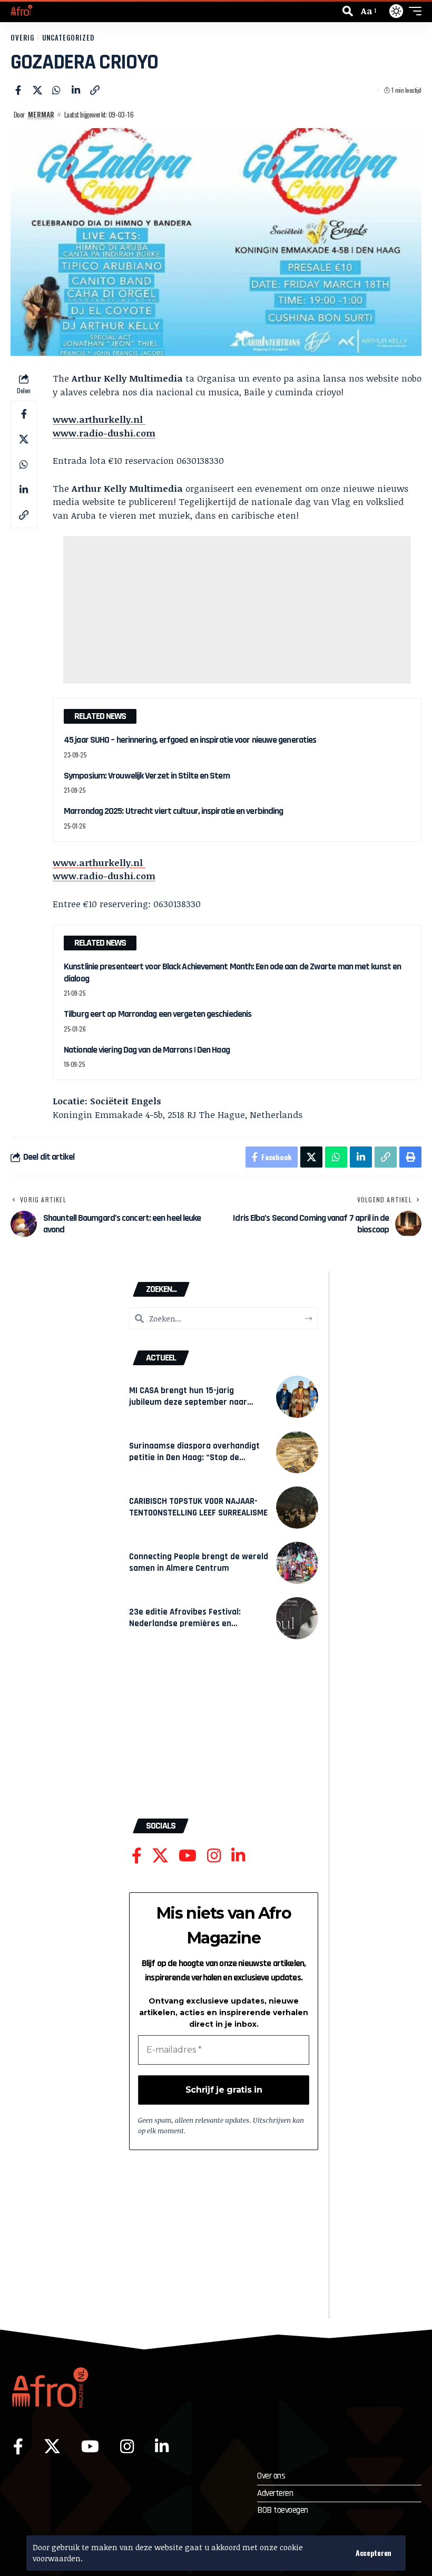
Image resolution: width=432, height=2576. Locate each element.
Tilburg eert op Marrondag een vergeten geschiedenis (158, 1014)
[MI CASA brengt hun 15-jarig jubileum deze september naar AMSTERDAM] (297, 1397)
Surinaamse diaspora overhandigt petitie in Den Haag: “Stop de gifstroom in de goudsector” (194, 1457)
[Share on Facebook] (18, 90)
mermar (41, 114)
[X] (160, 1856)
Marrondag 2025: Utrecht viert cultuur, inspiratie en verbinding (173, 811)
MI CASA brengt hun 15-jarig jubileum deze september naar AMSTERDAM (188, 1402)
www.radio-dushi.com (104, 433)
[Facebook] (137, 1856)
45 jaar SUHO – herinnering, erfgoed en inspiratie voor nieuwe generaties (190, 740)
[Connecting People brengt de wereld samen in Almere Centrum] (297, 1563)
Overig (22, 38)
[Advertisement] (237, 610)
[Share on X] (37, 90)
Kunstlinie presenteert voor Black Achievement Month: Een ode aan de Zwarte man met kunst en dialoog (232, 973)
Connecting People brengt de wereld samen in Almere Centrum (199, 1562)
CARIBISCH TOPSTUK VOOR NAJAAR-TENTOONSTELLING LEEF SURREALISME (198, 1507)
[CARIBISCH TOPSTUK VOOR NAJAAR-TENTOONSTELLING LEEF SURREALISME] (297, 1508)
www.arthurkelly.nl (99, 419)
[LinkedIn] (238, 1856)
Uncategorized (68, 38)
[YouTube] (188, 1856)
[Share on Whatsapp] (56, 90)
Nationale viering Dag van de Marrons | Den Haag (147, 1050)
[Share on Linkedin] (76, 90)
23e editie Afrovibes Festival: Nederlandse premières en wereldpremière (185, 1623)
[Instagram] (214, 1856)
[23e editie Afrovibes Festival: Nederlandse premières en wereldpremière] (297, 1618)
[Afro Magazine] (22, 11)
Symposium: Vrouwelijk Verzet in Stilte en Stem (147, 776)
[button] (374, 2553)
